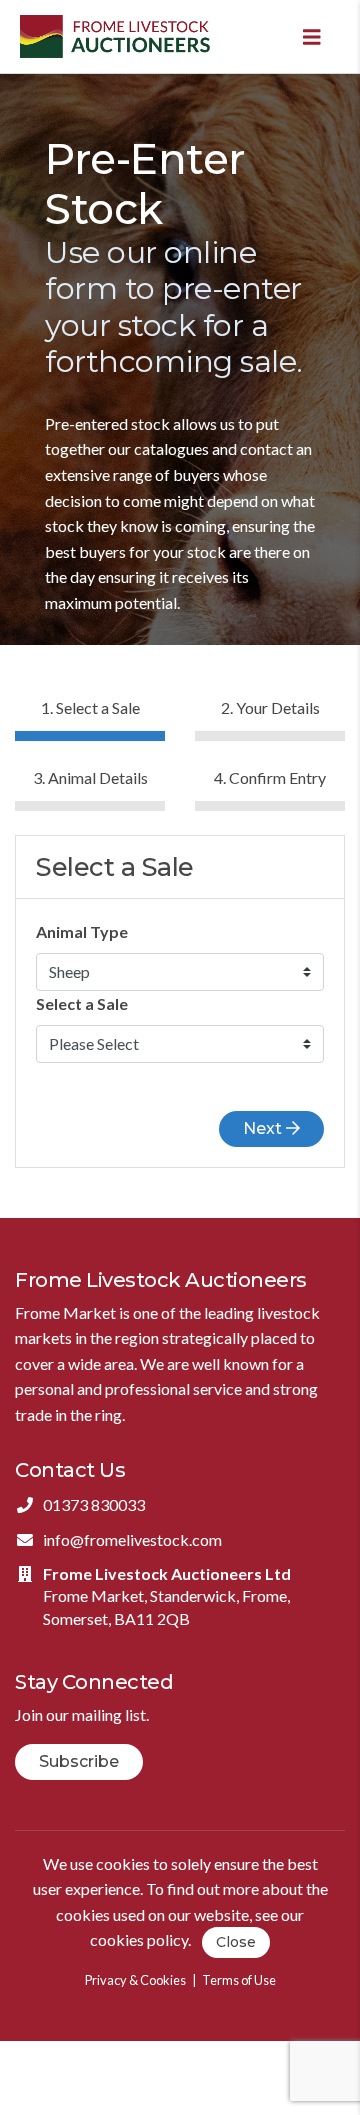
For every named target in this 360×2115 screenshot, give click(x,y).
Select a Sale (82, 1003)
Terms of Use (239, 1980)
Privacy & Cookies (135, 1980)
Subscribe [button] (79, 1761)
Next (264, 1128)
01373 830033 (94, 1504)
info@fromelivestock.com (132, 1539)
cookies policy (139, 1940)
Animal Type (82, 931)
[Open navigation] (312, 36)
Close (236, 1942)
